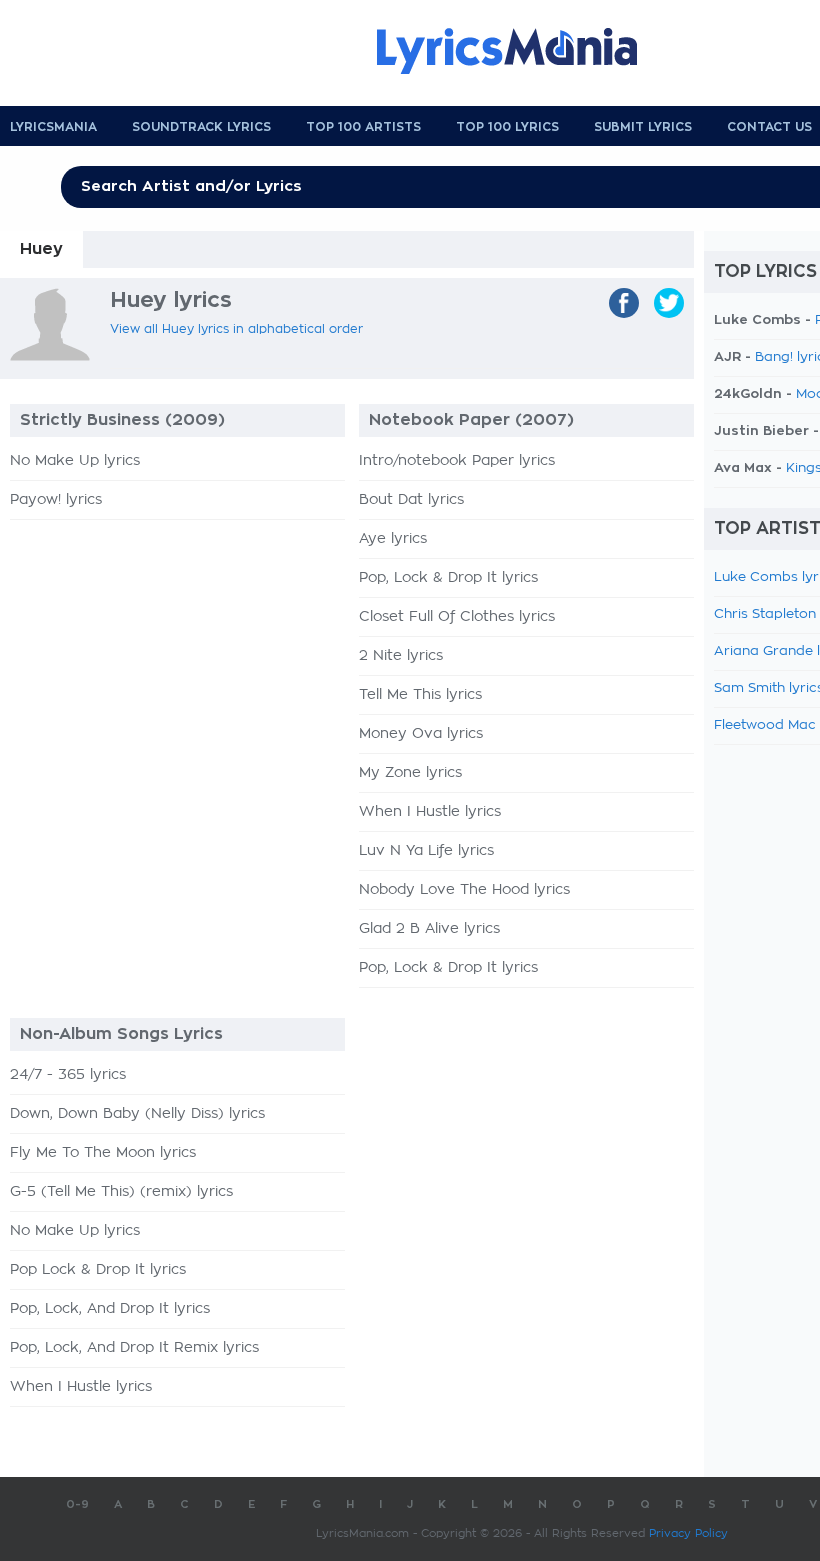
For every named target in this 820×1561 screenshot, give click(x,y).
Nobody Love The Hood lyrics (464, 890)
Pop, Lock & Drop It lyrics (448, 578)
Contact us (769, 127)
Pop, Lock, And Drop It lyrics (110, 1309)
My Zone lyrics (410, 773)
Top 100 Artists (363, 127)
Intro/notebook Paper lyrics (457, 461)
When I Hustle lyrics (430, 812)
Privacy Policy (688, 1533)
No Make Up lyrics (75, 461)
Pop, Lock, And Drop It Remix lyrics (134, 1348)
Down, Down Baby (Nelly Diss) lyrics (137, 1114)
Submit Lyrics (643, 127)
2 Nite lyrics (401, 656)
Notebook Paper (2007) (471, 420)
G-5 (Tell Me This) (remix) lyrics (121, 1192)
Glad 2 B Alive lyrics (429, 929)
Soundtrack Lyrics (201, 127)
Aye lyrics (393, 539)
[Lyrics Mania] (522, 51)
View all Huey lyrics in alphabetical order (236, 329)
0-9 (77, 1504)
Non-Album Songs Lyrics (121, 1034)
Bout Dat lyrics (411, 500)
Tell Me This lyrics (420, 695)
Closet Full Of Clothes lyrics (457, 617)
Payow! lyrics (56, 500)
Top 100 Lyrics (507, 127)
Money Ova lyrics (421, 734)
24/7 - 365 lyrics (68, 1075)
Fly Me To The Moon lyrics (103, 1153)
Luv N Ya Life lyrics (426, 851)
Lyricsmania (53, 127)
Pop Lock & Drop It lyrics (98, 1270)
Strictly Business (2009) (122, 420)
